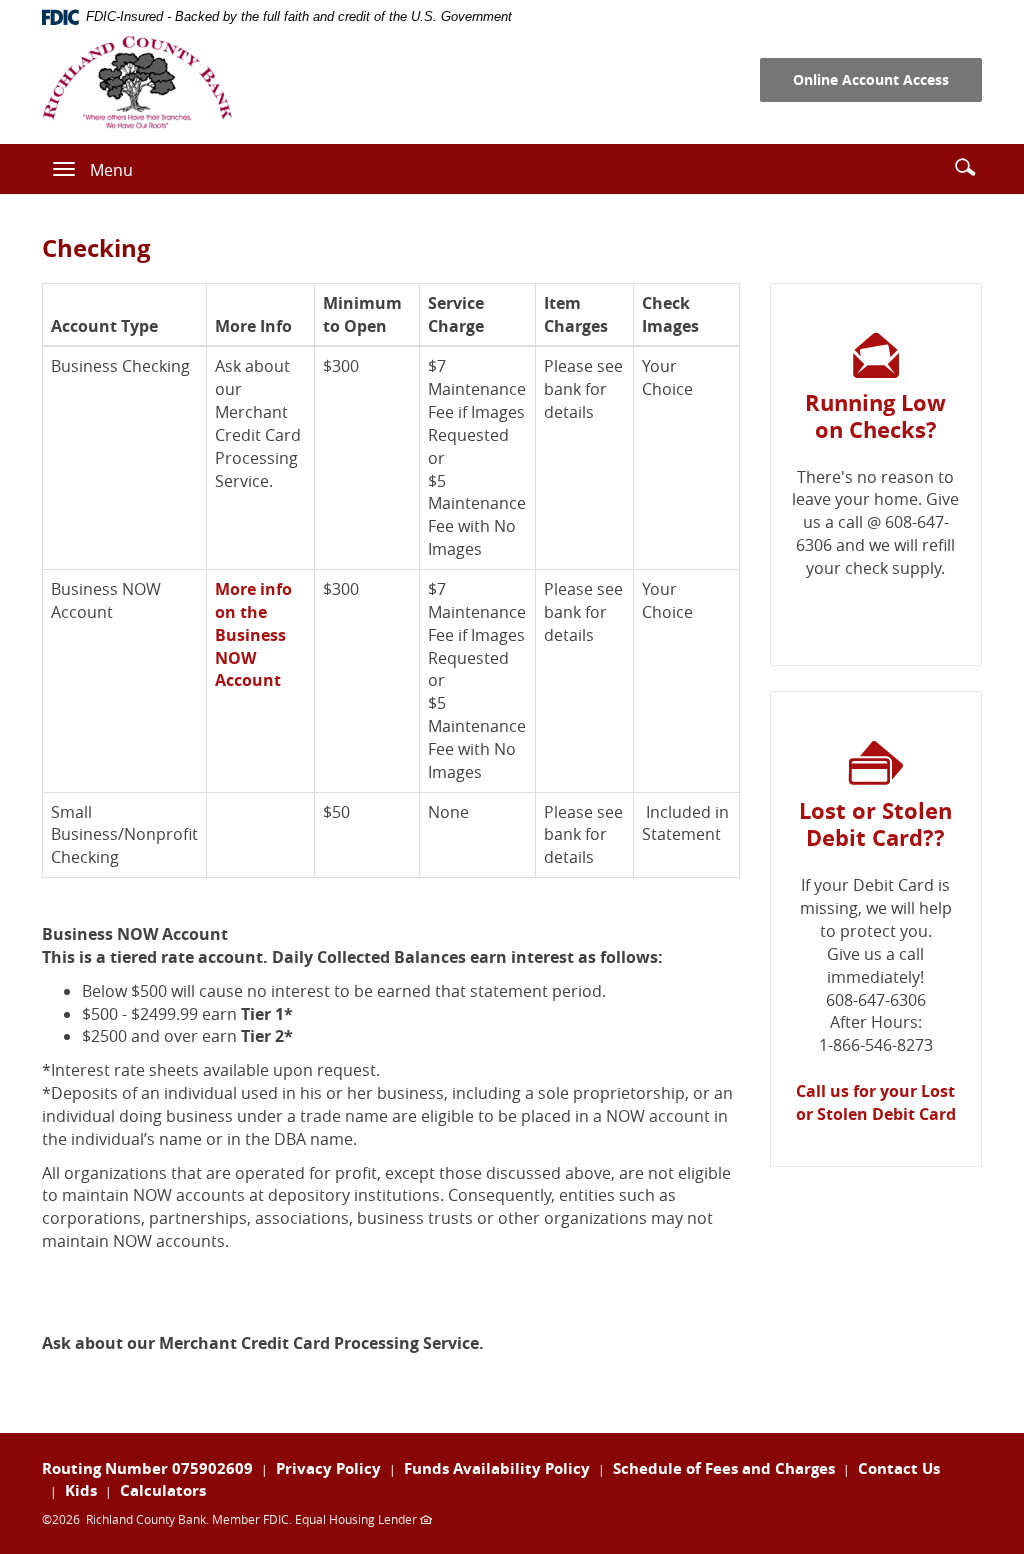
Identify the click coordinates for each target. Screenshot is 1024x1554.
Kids (81, 1490)
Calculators (163, 1490)
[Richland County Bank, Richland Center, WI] (137, 82)
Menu (111, 170)
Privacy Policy (328, 1468)
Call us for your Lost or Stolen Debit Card (876, 1102)
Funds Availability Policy (497, 1468)
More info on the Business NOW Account (253, 634)
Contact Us (899, 1468)
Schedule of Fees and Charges (724, 1468)
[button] (965, 167)
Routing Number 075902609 (147, 1468)
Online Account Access (871, 79)
